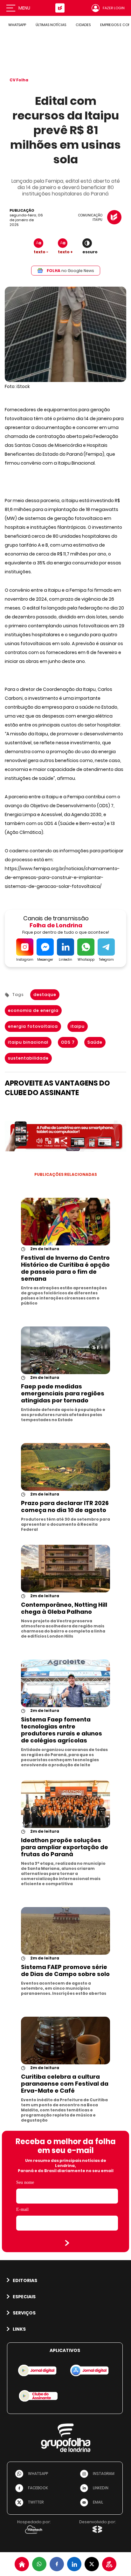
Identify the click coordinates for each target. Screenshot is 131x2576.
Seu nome (25, 2182)
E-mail (22, 2209)
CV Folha (19, 80)
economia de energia (33, 1010)
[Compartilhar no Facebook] (57, 2564)
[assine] (109, 2564)
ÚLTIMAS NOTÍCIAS (51, 25)
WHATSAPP (17, 25)
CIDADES (83, 25)
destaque (45, 995)
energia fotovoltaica (33, 1026)
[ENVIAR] (67, 2243)
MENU (24, 8)
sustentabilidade (28, 1058)
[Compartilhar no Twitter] (92, 2564)
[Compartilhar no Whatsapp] (39, 2564)
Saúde (95, 1042)
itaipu (78, 1026)
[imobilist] (22, 2564)
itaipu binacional (28, 1042)
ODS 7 (68, 1042)
